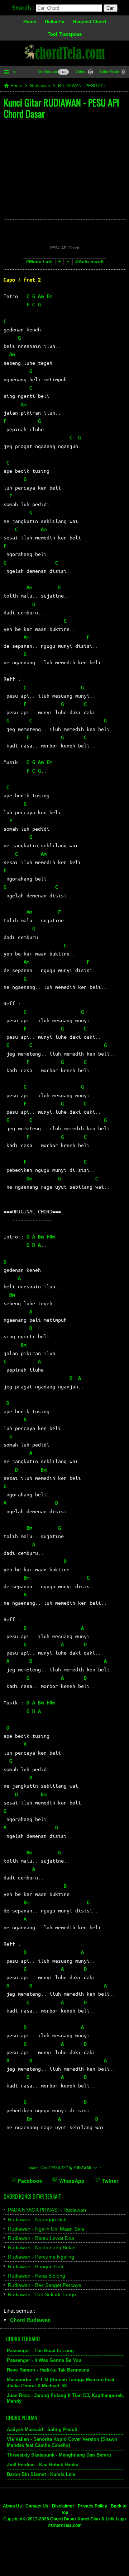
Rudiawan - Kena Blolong (37, 2276)
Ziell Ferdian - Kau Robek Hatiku (43, 2465)
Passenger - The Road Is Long (40, 2351)
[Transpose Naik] (68, 262)
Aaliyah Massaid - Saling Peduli (42, 2429)
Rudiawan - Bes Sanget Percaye (45, 2285)
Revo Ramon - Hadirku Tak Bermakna (48, 2370)
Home (30, 22)
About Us (12, 2506)
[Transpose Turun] (59, 262)
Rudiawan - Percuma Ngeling (41, 2257)
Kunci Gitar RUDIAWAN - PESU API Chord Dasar (61, 108)
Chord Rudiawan (30, 2320)
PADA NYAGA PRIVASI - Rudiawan (47, 2210)
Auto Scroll (91, 262)
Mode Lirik (41, 262)
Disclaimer (63, 2506)
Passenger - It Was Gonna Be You (44, 2360)
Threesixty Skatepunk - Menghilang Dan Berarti (59, 2455)
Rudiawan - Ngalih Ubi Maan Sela (46, 2229)
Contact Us (37, 2506)
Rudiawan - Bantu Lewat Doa (41, 2238)
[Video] (90, 73)
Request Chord (90, 22)
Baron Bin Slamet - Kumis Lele (41, 2474)
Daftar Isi (55, 22)
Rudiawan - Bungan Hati (35, 2266)
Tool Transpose (65, 34)
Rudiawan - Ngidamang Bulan (42, 2247)
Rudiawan (40, 86)
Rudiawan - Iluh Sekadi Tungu (42, 2294)
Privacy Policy (92, 2506)
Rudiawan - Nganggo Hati (37, 2219)
